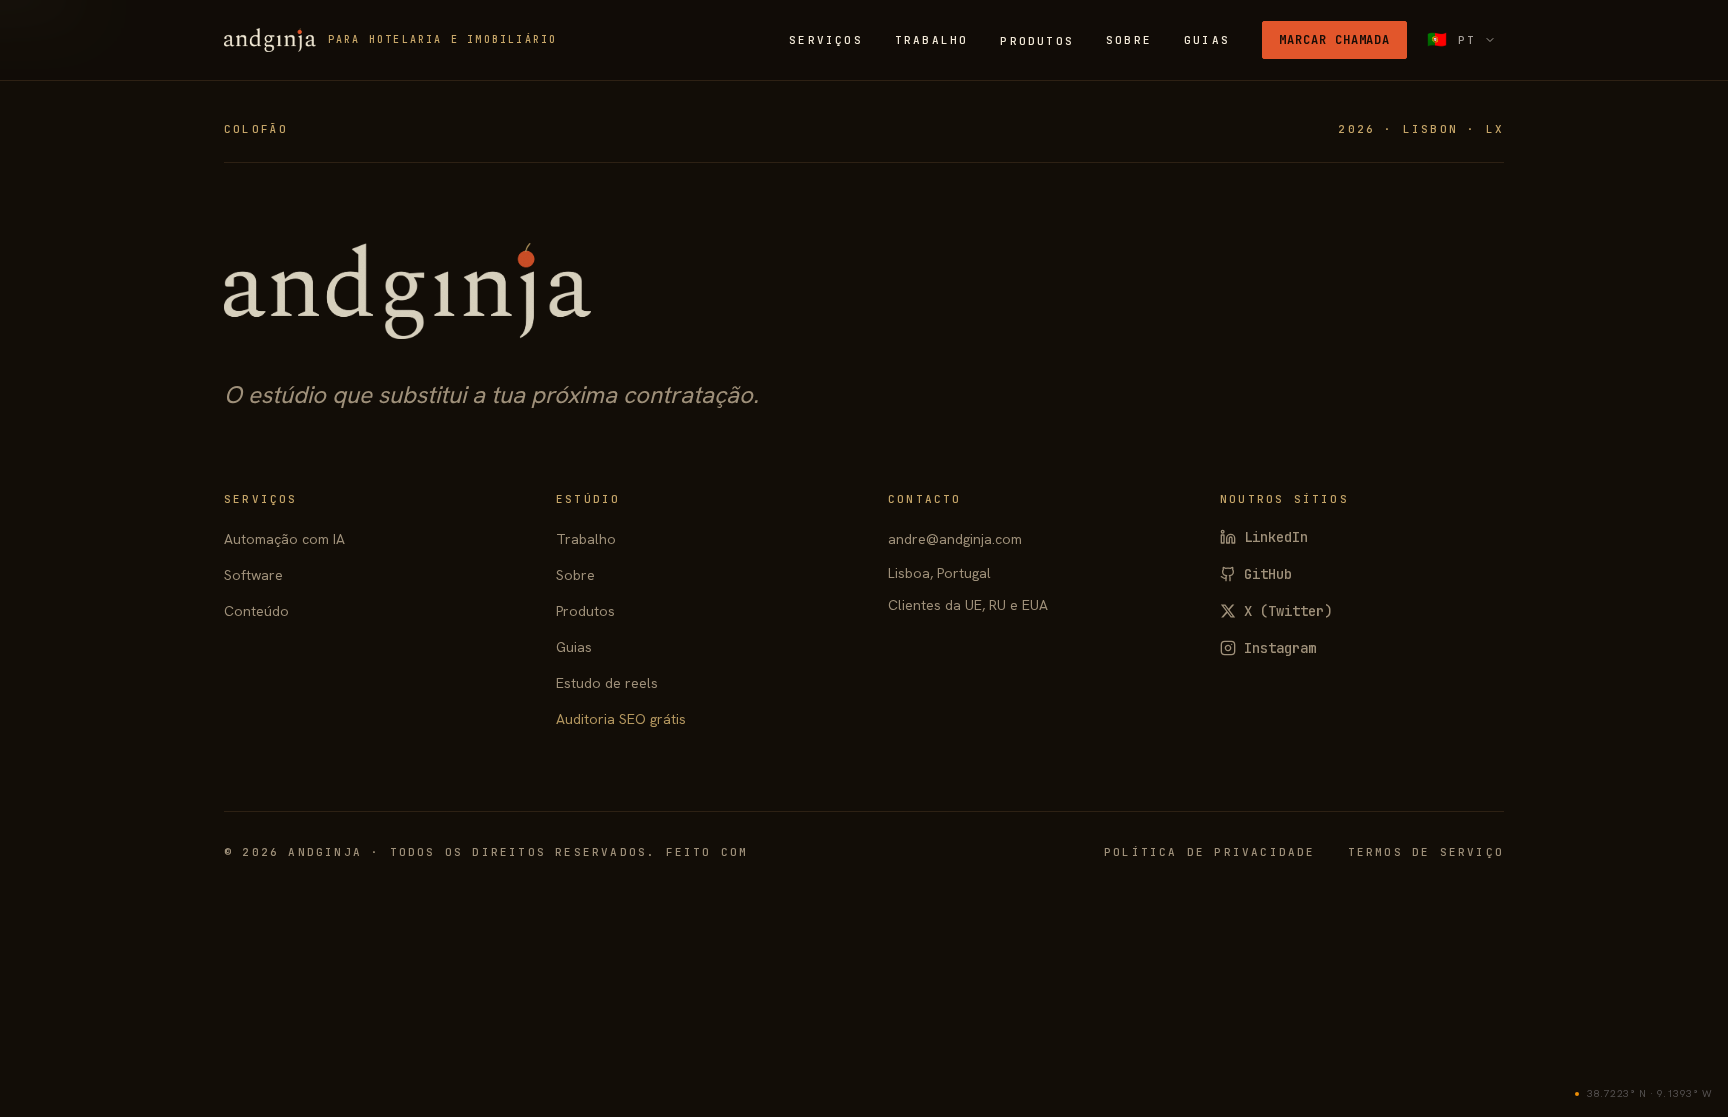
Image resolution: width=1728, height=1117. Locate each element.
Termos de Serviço (1426, 852)
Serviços (826, 40)
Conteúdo (256, 611)
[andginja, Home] (407, 291)
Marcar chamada (1334, 40)
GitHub (1268, 574)
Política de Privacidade (1210, 852)
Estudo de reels (607, 683)
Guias (1207, 40)
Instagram (1280, 648)
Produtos (1037, 41)
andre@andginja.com (955, 539)
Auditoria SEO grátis (621, 719)
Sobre (1129, 40)
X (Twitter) (1288, 611)
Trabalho (932, 40)
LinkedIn (1276, 537)
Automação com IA (284, 539)
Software (253, 575)
